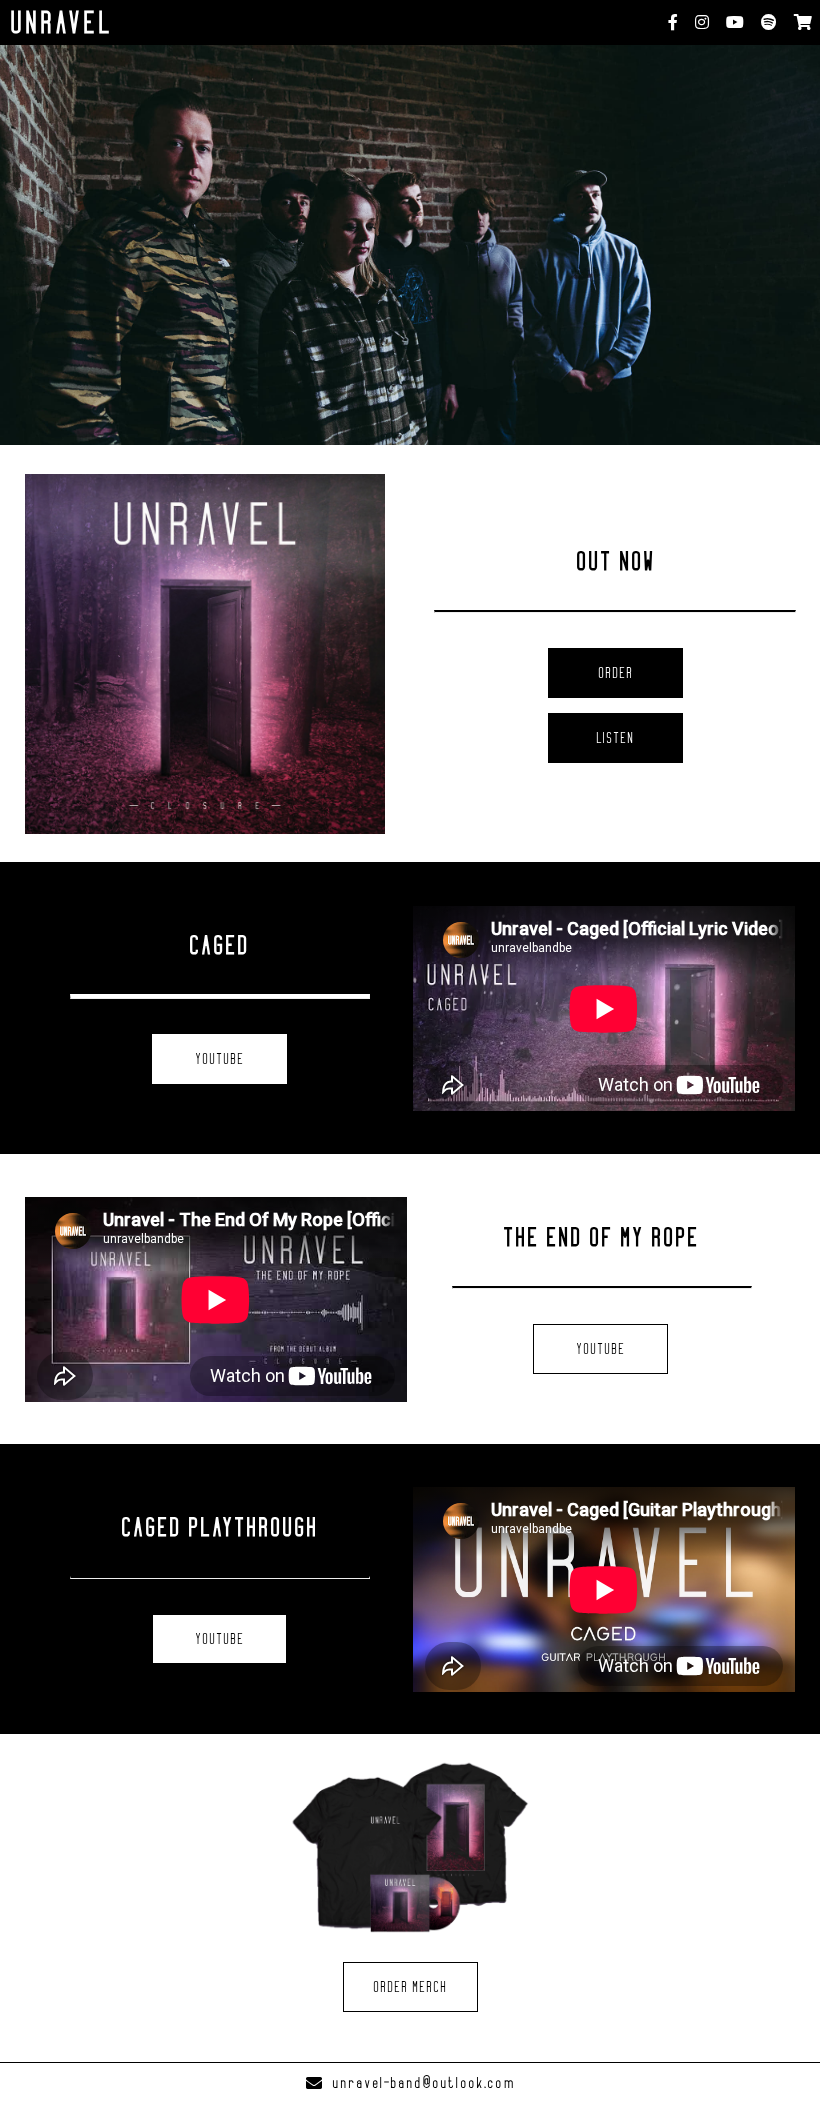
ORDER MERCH (410, 1987)
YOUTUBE (219, 1059)
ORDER (615, 673)
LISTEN (615, 738)
